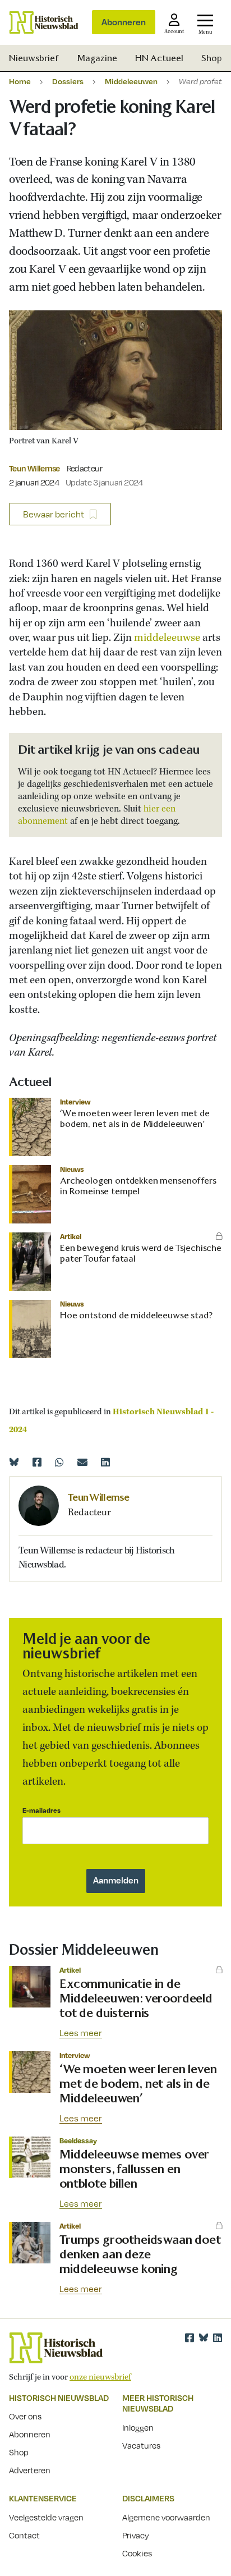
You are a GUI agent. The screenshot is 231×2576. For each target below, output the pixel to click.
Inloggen (138, 2427)
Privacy (136, 2535)
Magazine (97, 58)
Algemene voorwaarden (166, 2517)
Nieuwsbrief (34, 58)
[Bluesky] (14, 1462)
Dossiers (68, 81)
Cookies (137, 2553)
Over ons (25, 2416)
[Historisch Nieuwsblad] (44, 22)
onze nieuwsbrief (100, 2377)
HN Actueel (159, 58)
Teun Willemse (34, 468)
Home (20, 81)
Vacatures (141, 2445)
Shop (212, 58)
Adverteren (30, 2470)
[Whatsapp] (59, 1462)
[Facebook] (37, 1462)
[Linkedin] (105, 1462)
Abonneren (124, 22)
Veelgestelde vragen (46, 2517)
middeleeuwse (168, 638)
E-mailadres (41, 1810)
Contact (24, 2535)
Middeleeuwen (131, 81)
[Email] (82, 1462)
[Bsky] (204, 2337)
